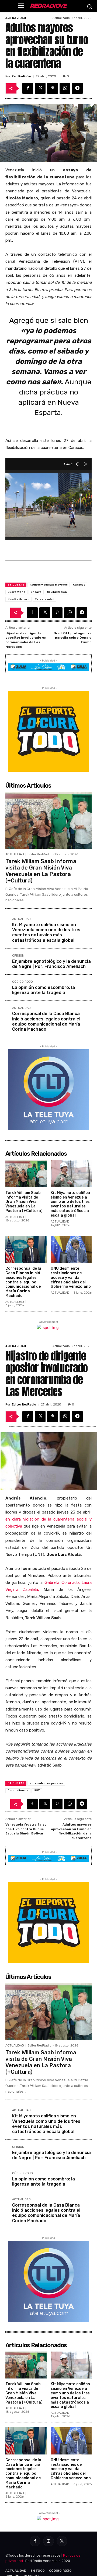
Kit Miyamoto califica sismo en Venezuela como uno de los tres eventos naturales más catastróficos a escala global (46, 932)
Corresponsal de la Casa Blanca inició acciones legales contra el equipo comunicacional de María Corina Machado (46, 1021)
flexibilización (57, 592)
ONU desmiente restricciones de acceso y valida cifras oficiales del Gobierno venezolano (71, 1277)
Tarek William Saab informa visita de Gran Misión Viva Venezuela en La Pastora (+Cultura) (41, 871)
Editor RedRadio (39, 854)
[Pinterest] (53, 88)
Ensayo (36, 592)
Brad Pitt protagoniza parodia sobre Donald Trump (73, 638)
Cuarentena (16, 592)
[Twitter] (40, 88)
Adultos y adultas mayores (49, 585)
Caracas (79, 585)
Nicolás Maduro (18, 599)
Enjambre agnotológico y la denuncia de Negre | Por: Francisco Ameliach (51, 964)
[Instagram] (48, 2541)
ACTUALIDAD (16, 18)
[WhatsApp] (65, 88)
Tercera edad (44, 599)
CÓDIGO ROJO (22, 982)
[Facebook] (28, 88)
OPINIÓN (18, 956)
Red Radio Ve (21, 76)
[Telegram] (77, 88)
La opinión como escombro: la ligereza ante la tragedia (44, 990)
